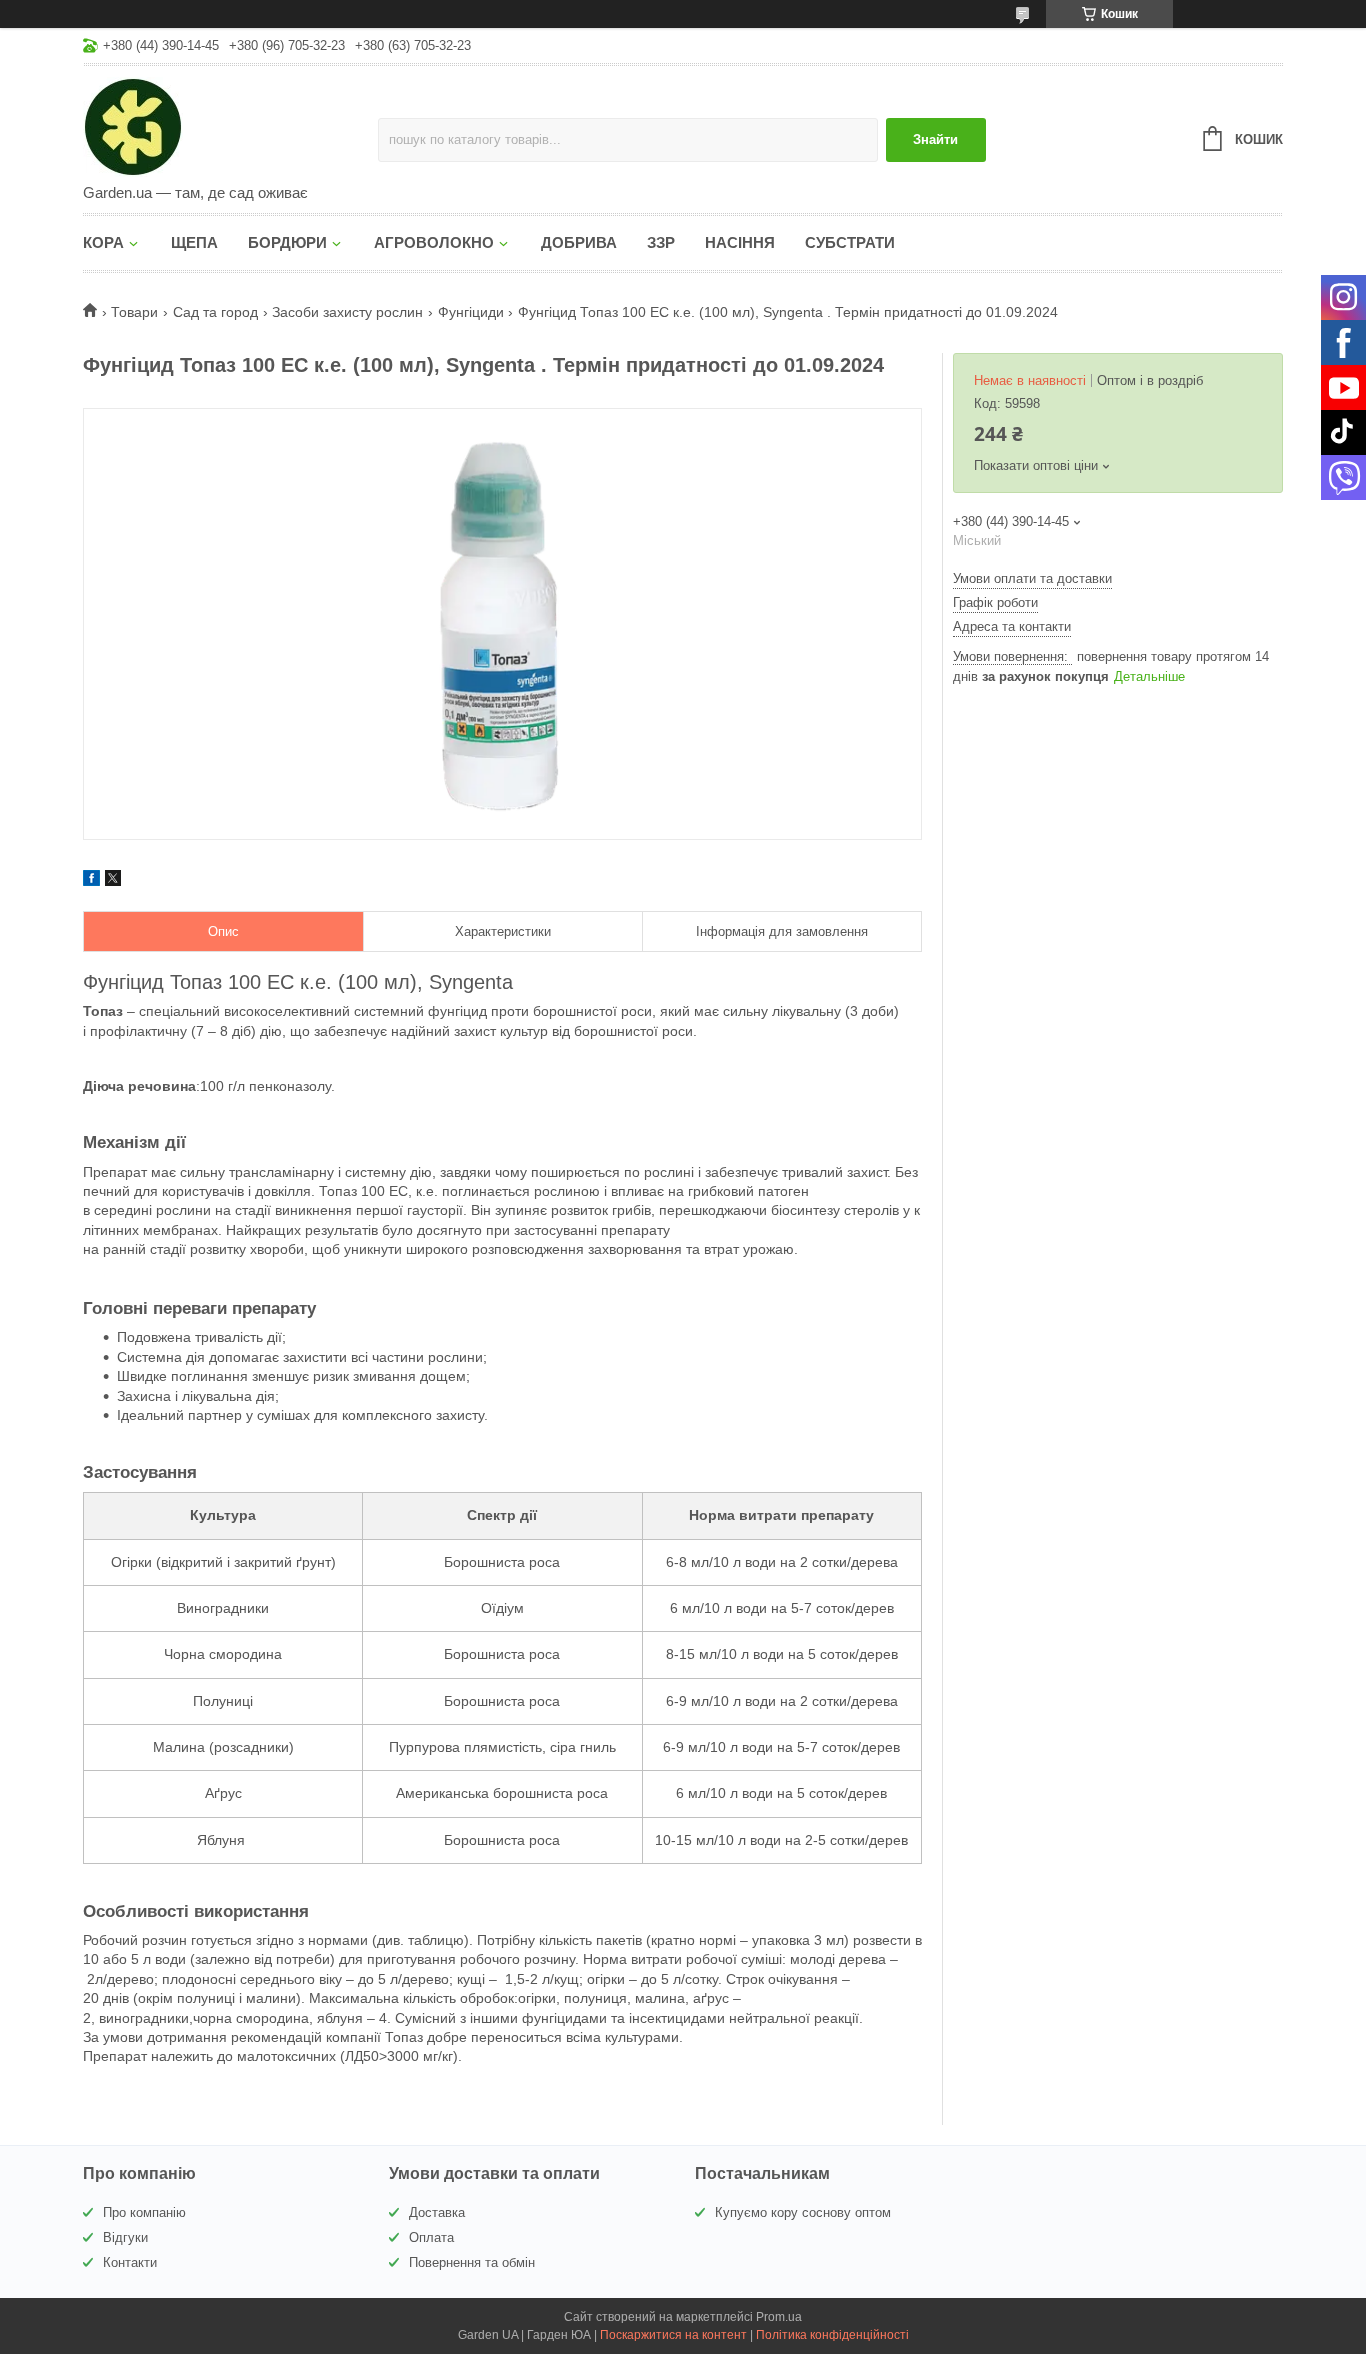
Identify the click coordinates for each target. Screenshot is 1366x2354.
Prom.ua (779, 2317)
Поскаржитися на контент (673, 2335)
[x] (113, 881)
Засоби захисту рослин (347, 312)
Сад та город (215, 312)
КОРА (103, 242)
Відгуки (125, 2237)
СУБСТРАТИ (850, 242)
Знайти (935, 139)
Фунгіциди (471, 312)
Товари (134, 312)
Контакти (130, 2262)
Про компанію (144, 2212)
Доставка (437, 2212)
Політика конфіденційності (832, 2335)
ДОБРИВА (579, 242)
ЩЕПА (194, 242)
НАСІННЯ (740, 242)
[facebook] (91, 881)
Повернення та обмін (472, 2262)
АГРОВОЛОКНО (434, 242)
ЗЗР (661, 242)
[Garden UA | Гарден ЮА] (230, 126)
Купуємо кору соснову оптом (803, 2212)
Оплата (431, 2237)
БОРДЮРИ (287, 242)
